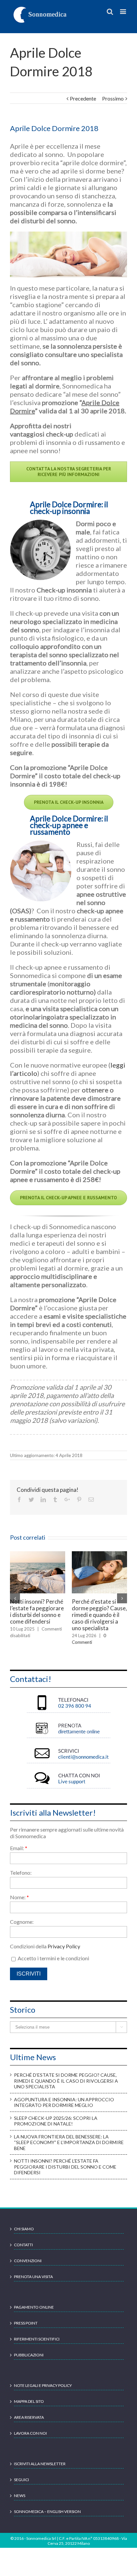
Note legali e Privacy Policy (43, 2379)
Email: (19, 1841)
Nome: (19, 1890)
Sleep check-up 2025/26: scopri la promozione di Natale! (94, 1611)
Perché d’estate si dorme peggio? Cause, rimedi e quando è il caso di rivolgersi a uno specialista (66, 2074)
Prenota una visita (33, 2270)
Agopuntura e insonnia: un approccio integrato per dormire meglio (37, 1611)
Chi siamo (24, 2222)
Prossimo (113, 98)
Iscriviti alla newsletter (40, 2457)
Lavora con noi (30, 2427)
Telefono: (21, 1866)
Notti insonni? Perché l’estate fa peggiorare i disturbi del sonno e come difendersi (65, 2160)
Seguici (21, 2473)
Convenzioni (28, 2254)
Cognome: (22, 1915)
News (20, 2489)
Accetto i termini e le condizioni (53, 1951)
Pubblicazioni (29, 2348)
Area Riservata (29, 2411)
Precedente (83, 98)
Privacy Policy (64, 1940)
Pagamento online (34, 2300)
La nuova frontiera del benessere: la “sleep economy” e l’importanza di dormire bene (69, 2136)
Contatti (23, 2238)
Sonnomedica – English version (47, 2505)
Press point (26, 2316)
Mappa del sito (29, 2395)
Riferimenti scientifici (37, 2332)
